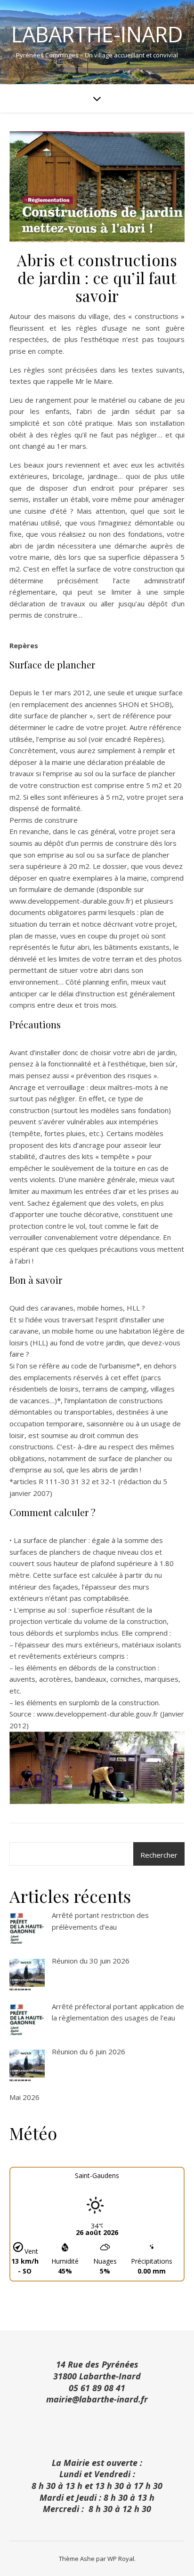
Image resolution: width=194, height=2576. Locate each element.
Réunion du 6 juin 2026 (89, 2051)
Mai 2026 (24, 2097)
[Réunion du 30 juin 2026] (27, 1975)
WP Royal (121, 2559)
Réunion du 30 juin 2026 (91, 1961)
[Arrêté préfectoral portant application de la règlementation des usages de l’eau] (27, 2021)
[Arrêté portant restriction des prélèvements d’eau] (27, 1929)
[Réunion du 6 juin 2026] (27, 2066)
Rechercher (159, 1855)
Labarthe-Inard (97, 34)
